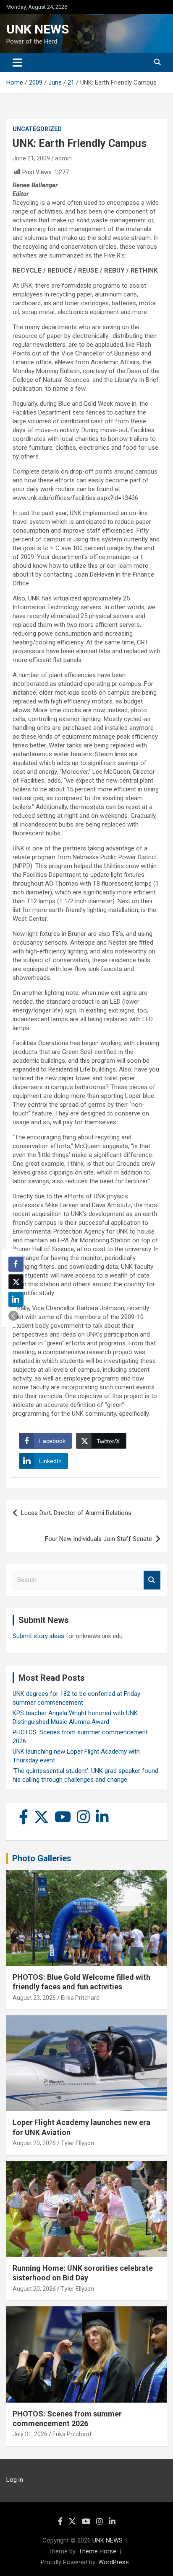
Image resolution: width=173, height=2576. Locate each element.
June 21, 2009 (31, 158)
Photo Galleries (42, 1858)
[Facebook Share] (16, 1264)
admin (63, 158)
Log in (15, 2480)
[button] (13, 1316)
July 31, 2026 (30, 2434)
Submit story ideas (38, 1636)
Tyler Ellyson (77, 2143)
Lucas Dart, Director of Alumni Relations (76, 1513)
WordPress (114, 2562)
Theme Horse (97, 2551)
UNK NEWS (38, 29)
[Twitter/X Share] (16, 1282)
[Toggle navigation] (17, 62)
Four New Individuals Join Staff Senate (98, 1539)
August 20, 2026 (34, 2143)
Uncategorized (37, 129)
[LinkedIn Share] (16, 1299)
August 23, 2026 (34, 1998)
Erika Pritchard (80, 1998)
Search (152, 1580)
